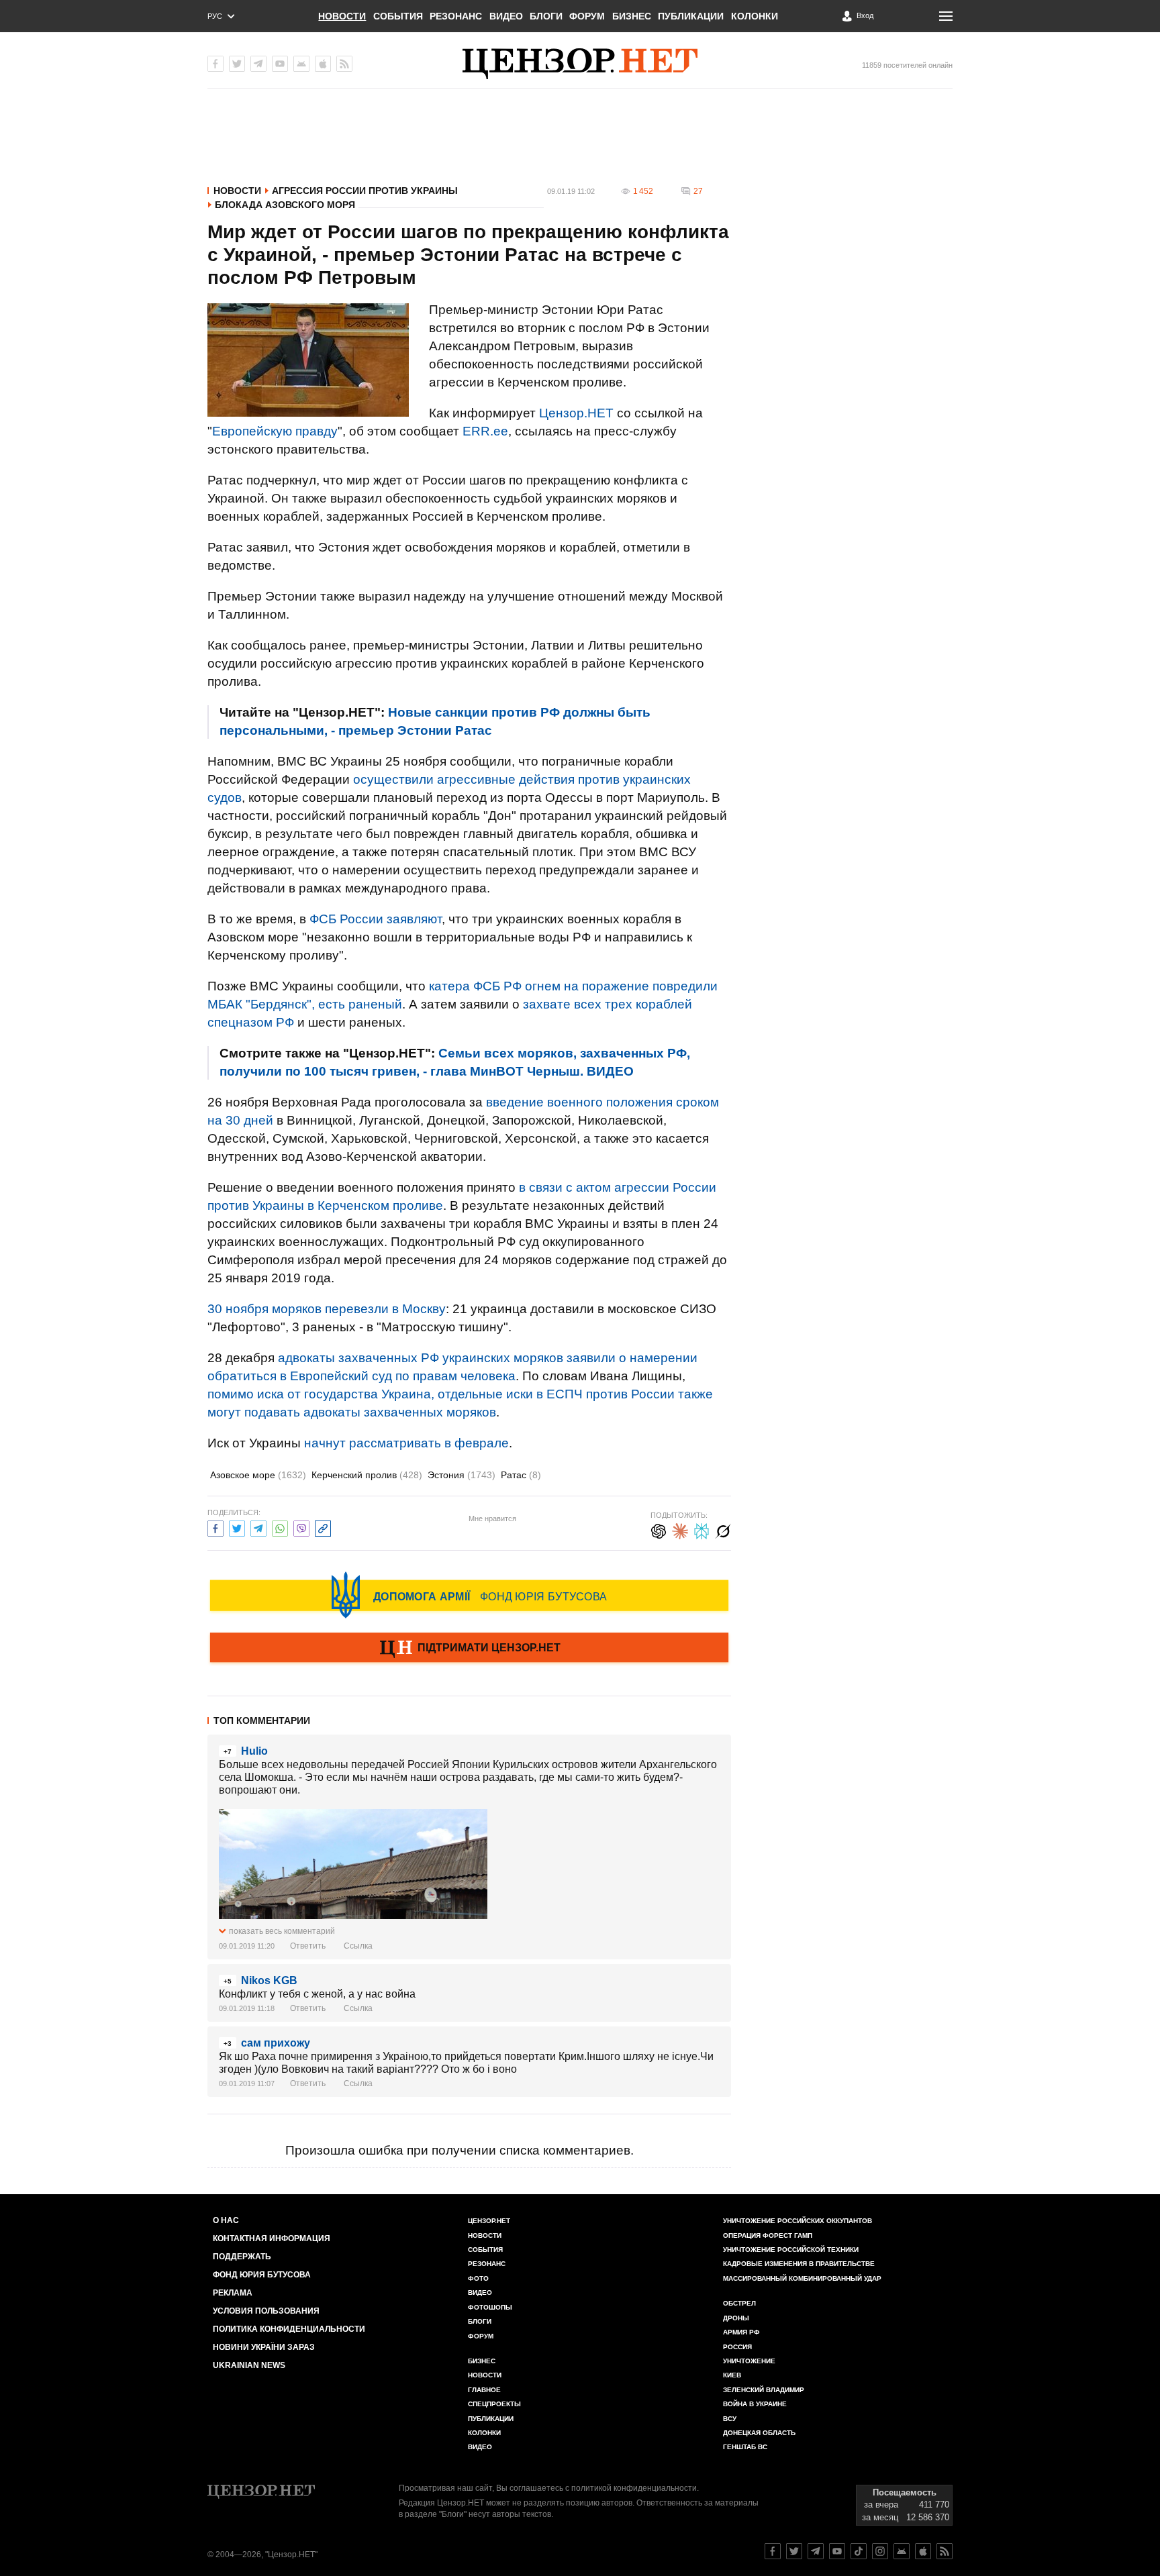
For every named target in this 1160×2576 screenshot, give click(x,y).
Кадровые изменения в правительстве (799, 2264)
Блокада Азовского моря (285, 205)
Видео (506, 16)
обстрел (739, 2303)
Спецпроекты (494, 2404)
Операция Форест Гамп (768, 2235)
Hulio (254, 1751)
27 (698, 191)
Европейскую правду (275, 431)
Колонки (755, 16)
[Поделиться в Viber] (301, 1527)
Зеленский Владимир (764, 2390)
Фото (478, 2278)
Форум (587, 16)
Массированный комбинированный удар (802, 2278)
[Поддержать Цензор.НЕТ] (469, 1649)
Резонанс (456, 16)
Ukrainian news (249, 2365)
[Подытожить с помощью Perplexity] (702, 1530)
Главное (484, 2390)
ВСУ (730, 2419)
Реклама (233, 2293)
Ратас (521, 1475)
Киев (732, 2375)
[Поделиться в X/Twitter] (237, 1527)
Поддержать (242, 2257)
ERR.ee (485, 431)
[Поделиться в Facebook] (215, 1527)
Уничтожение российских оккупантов (797, 2221)
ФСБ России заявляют (376, 919)
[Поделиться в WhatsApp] (280, 1527)
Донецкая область (759, 2433)
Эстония (462, 1475)
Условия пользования (266, 2311)
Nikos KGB (269, 1980)
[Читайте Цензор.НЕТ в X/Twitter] (794, 2551)
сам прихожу (276, 2043)
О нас (226, 2220)
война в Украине (755, 2404)
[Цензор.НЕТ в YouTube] (280, 64)
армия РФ (741, 2332)
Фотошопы (490, 2307)
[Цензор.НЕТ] (580, 64)
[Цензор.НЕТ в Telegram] (258, 64)
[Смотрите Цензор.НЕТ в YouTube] (837, 2551)
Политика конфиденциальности (289, 2329)
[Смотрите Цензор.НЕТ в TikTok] (859, 2551)
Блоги (546, 16)
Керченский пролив (367, 1475)
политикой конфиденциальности (634, 2488)
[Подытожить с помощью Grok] (723, 1530)
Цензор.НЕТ (576, 413)
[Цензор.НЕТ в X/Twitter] (237, 64)
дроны (736, 2318)
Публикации (691, 16)
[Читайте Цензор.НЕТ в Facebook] (773, 2551)
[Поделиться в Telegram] (258, 1527)
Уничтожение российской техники (791, 2250)
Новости (342, 16)
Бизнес (632, 16)
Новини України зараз (264, 2347)
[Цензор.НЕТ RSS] (344, 64)
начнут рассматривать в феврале (406, 1443)
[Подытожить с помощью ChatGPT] (659, 1530)
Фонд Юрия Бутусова (262, 2275)
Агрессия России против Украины (365, 191)
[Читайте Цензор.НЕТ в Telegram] (816, 2551)
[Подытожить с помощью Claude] (680, 1530)
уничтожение (749, 2361)
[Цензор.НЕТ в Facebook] (215, 64)
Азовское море (258, 1475)
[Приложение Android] (301, 64)
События (398, 16)
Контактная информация (272, 2238)
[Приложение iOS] (323, 64)
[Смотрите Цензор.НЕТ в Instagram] (880, 2551)
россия (737, 2347)
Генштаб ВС (745, 2447)
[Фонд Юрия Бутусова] (469, 1595)
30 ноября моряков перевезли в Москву (327, 1309)
